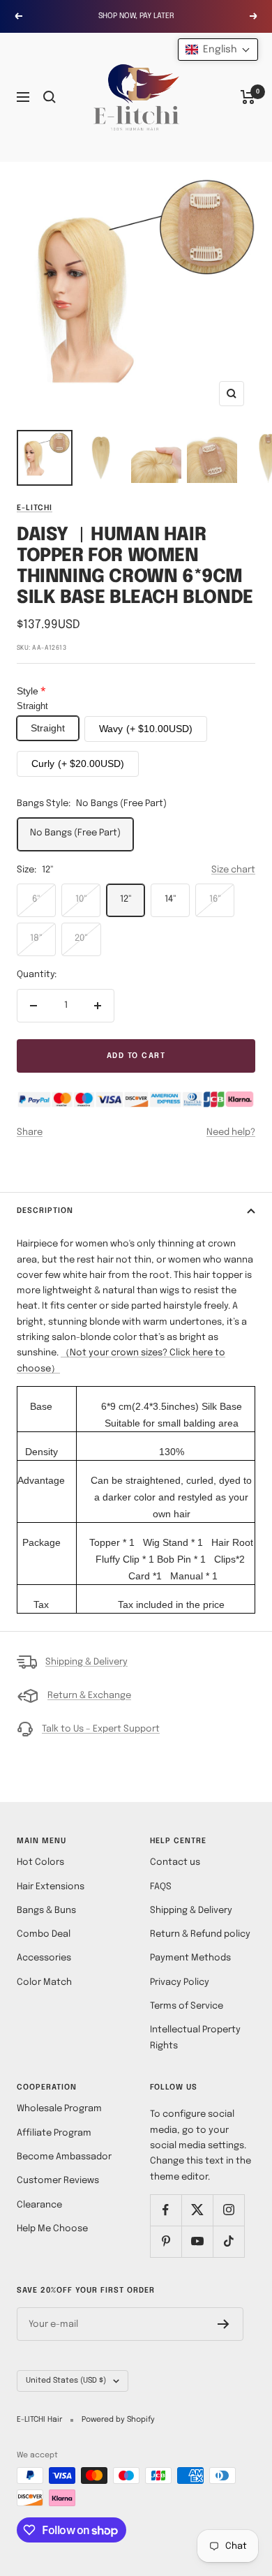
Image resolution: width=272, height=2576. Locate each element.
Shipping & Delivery (86, 1662)
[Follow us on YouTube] (197, 2241)
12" (126, 899)
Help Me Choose (52, 2229)
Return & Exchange (89, 1696)
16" (215, 899)
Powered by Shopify (118, 2420)
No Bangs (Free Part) (75, 833)
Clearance (39, 2205)
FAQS (161, 1887)
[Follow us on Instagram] (228, 2210)
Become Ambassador (64, 2157)
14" (171, 899)
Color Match (44, 1982)
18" (36, 938)
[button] (218, 50)
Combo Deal (44, 1934)
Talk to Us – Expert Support (101, 1729)
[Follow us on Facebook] (166, 2210)
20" (81, 938)
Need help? (231, 1132)
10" (81, 899)
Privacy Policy (180, 1982)
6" (36, 899)
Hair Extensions (51, 1887)
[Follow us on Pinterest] (166, 2241)
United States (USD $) (66, 2381)
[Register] (224, 2324)
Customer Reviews (58, 2181)
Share (30, 1132)
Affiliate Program (54, 2133)
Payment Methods (190, 1958)
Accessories (44, 1958)
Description (45, 1211)
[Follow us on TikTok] (228, 2241)
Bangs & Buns (46, 1911)
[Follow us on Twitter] (197, 2210)
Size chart (233, 870)
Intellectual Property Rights (195, 2038)
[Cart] (248, 97)
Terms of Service (187, 2006)
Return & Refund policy (200, 1934)
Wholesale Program (59, 2109)
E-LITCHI (35, 508)
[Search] (50, 97)
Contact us (175, 1862)
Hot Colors (40, 1862)
